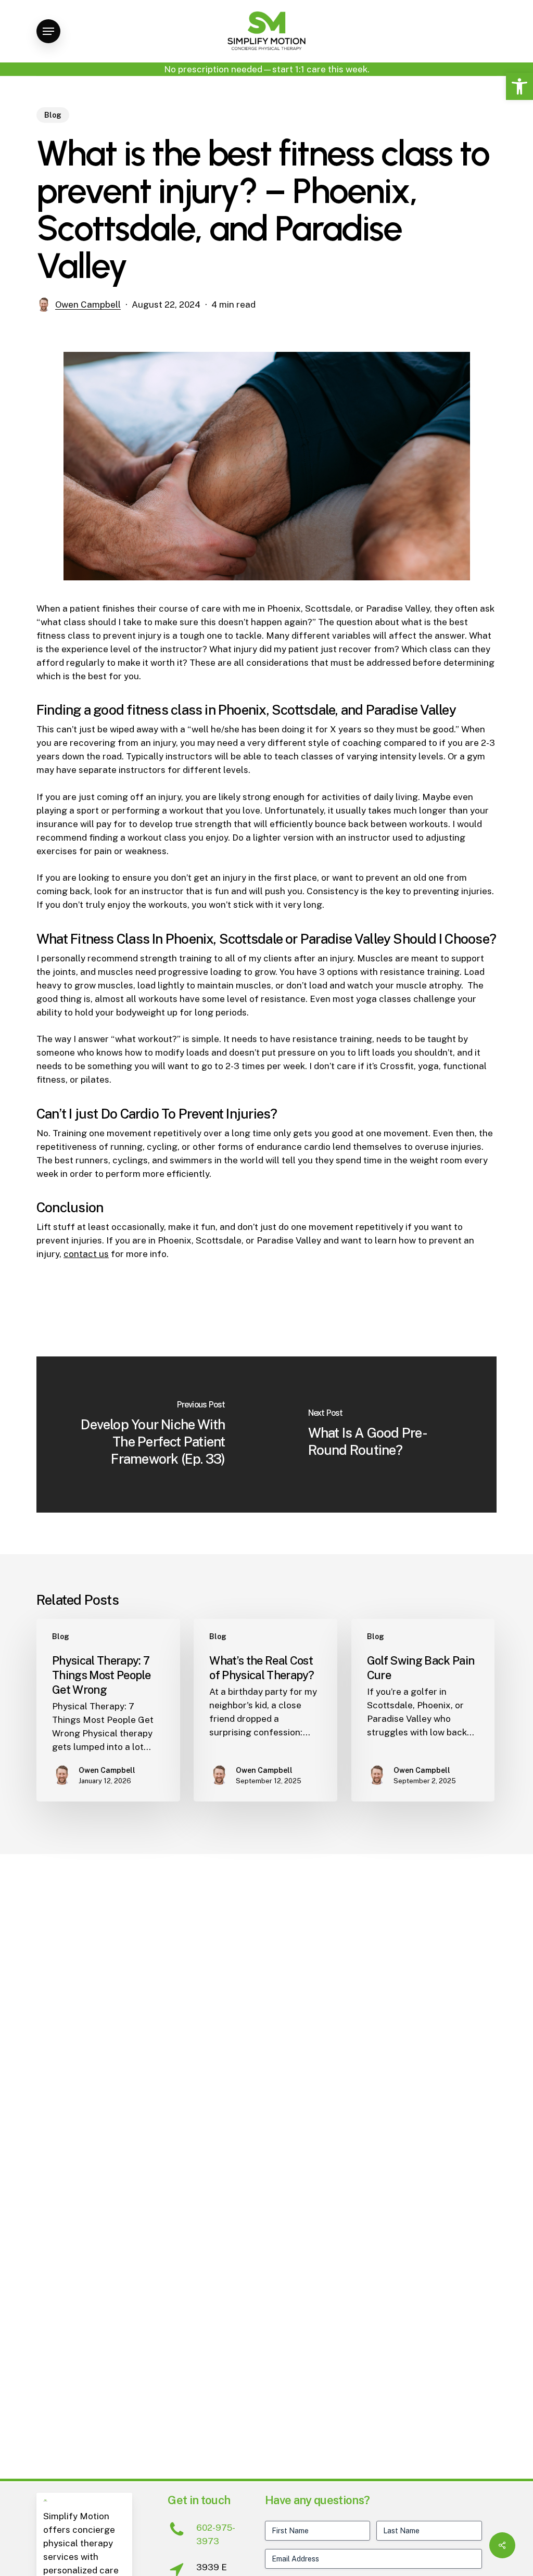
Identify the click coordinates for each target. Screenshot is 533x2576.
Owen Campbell (88, 304)
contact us (86, 1254)
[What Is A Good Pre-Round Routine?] (382, 1435)
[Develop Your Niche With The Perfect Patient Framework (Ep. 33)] (151, 1435)
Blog (53, 115)
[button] (519, 86)
